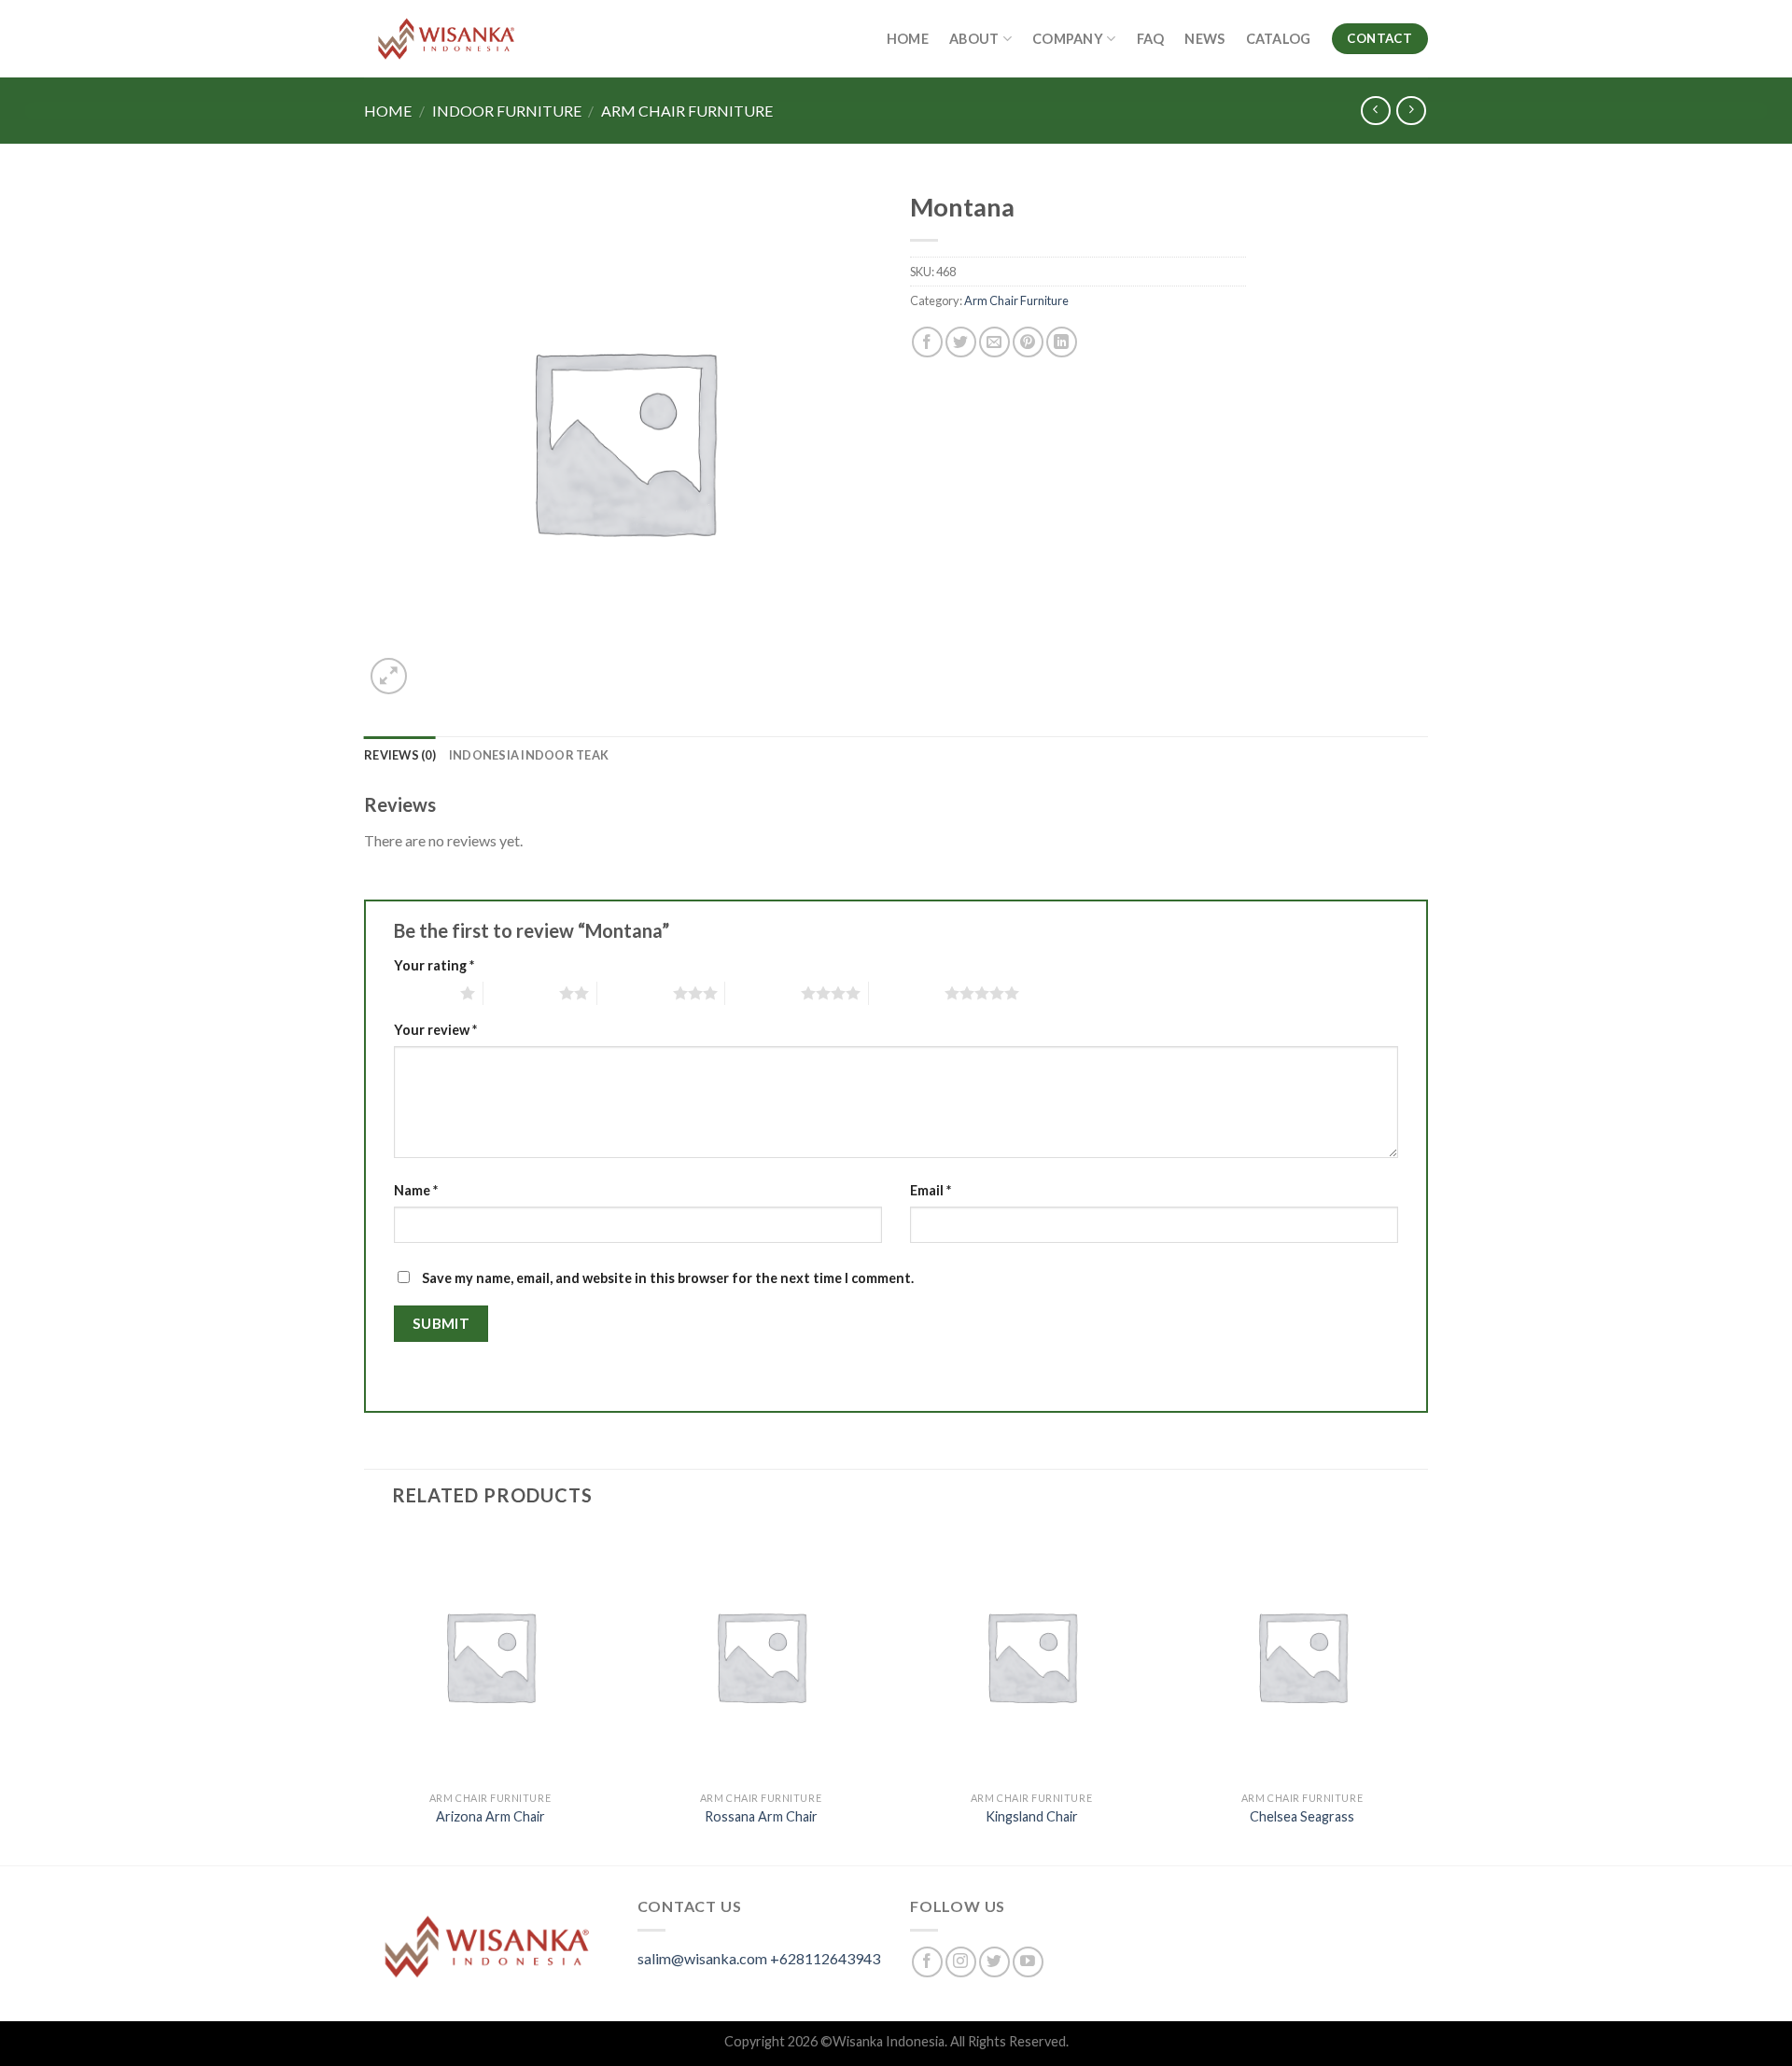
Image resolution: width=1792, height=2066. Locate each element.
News (1204, 39)
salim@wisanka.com (702, 1958)
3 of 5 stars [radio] (635, 993)
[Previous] (365, 1696)
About (974, 39)
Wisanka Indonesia (889, 2041)
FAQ (1151, 39)
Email (931, 1190)
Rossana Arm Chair (761, 1816)
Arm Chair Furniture (687, 111)
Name (416, 1190)
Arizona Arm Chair (490, 1816)
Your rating (434, 965)
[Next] (1427, 1696)
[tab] (400, 755)
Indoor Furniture (507, 111)
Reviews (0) (400, 755)
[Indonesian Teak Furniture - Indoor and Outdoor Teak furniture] (446, 39)
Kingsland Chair (1032, 1816)
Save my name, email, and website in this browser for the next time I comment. (668, 1278)
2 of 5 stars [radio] (521, 993)
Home (908, 39)
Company (1068, 39)
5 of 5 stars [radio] (907, 993)
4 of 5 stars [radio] (763, 993)
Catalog (1279, 39)
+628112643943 (825, 1958)
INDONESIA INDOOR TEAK (529, 755)
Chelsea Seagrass (1302, 1816)
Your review (435, 1030)
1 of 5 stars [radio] (422, 993)
